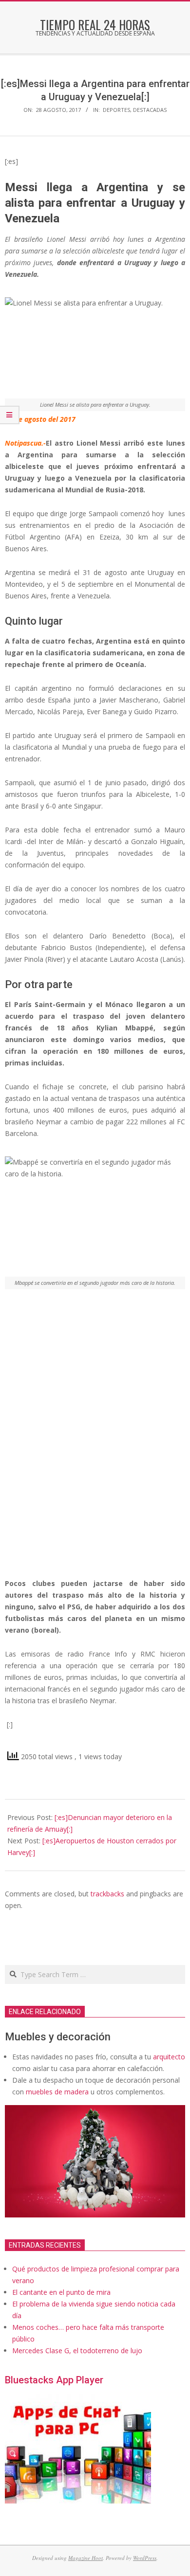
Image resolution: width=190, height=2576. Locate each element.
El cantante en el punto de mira (61, 2292)
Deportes (116, 110)
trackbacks (107, 1894)
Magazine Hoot (85, 2558)
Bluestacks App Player (54, 2380)
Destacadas (150, 110)
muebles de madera (57, 2092)
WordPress (145, 2558)
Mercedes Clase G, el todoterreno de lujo (77, 2351)
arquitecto (169, 2057)
